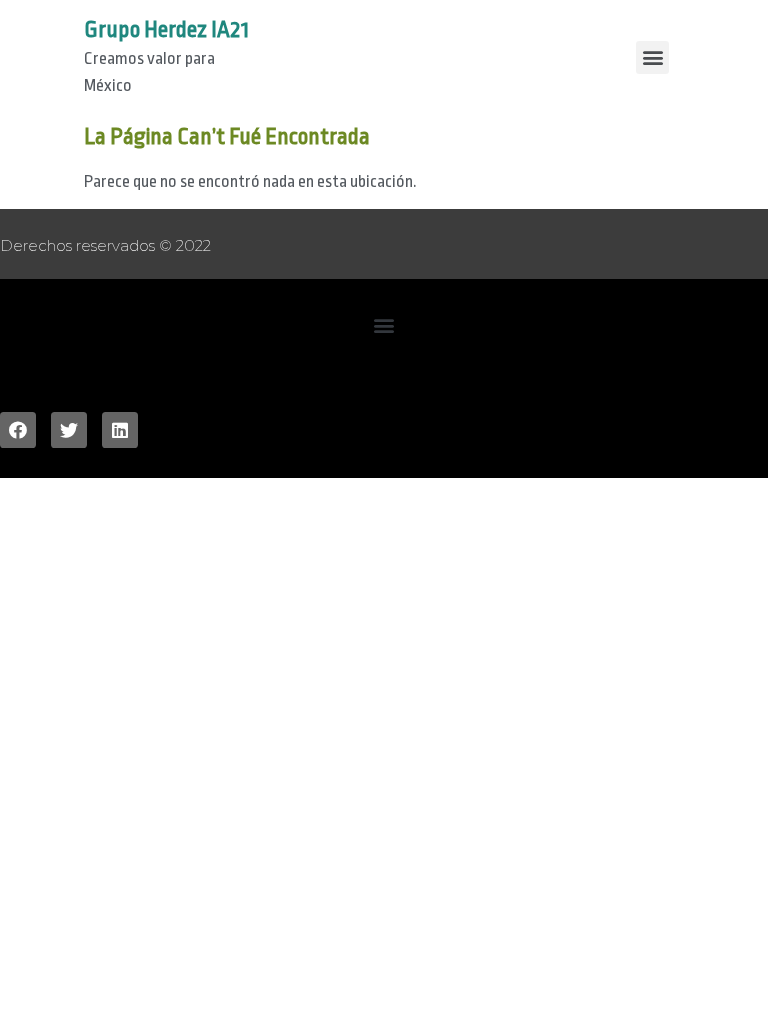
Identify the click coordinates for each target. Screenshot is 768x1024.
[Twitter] (69, 430)
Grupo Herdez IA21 (166, 30)
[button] (384, 325)
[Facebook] (18, 430)
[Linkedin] (120, 430)
